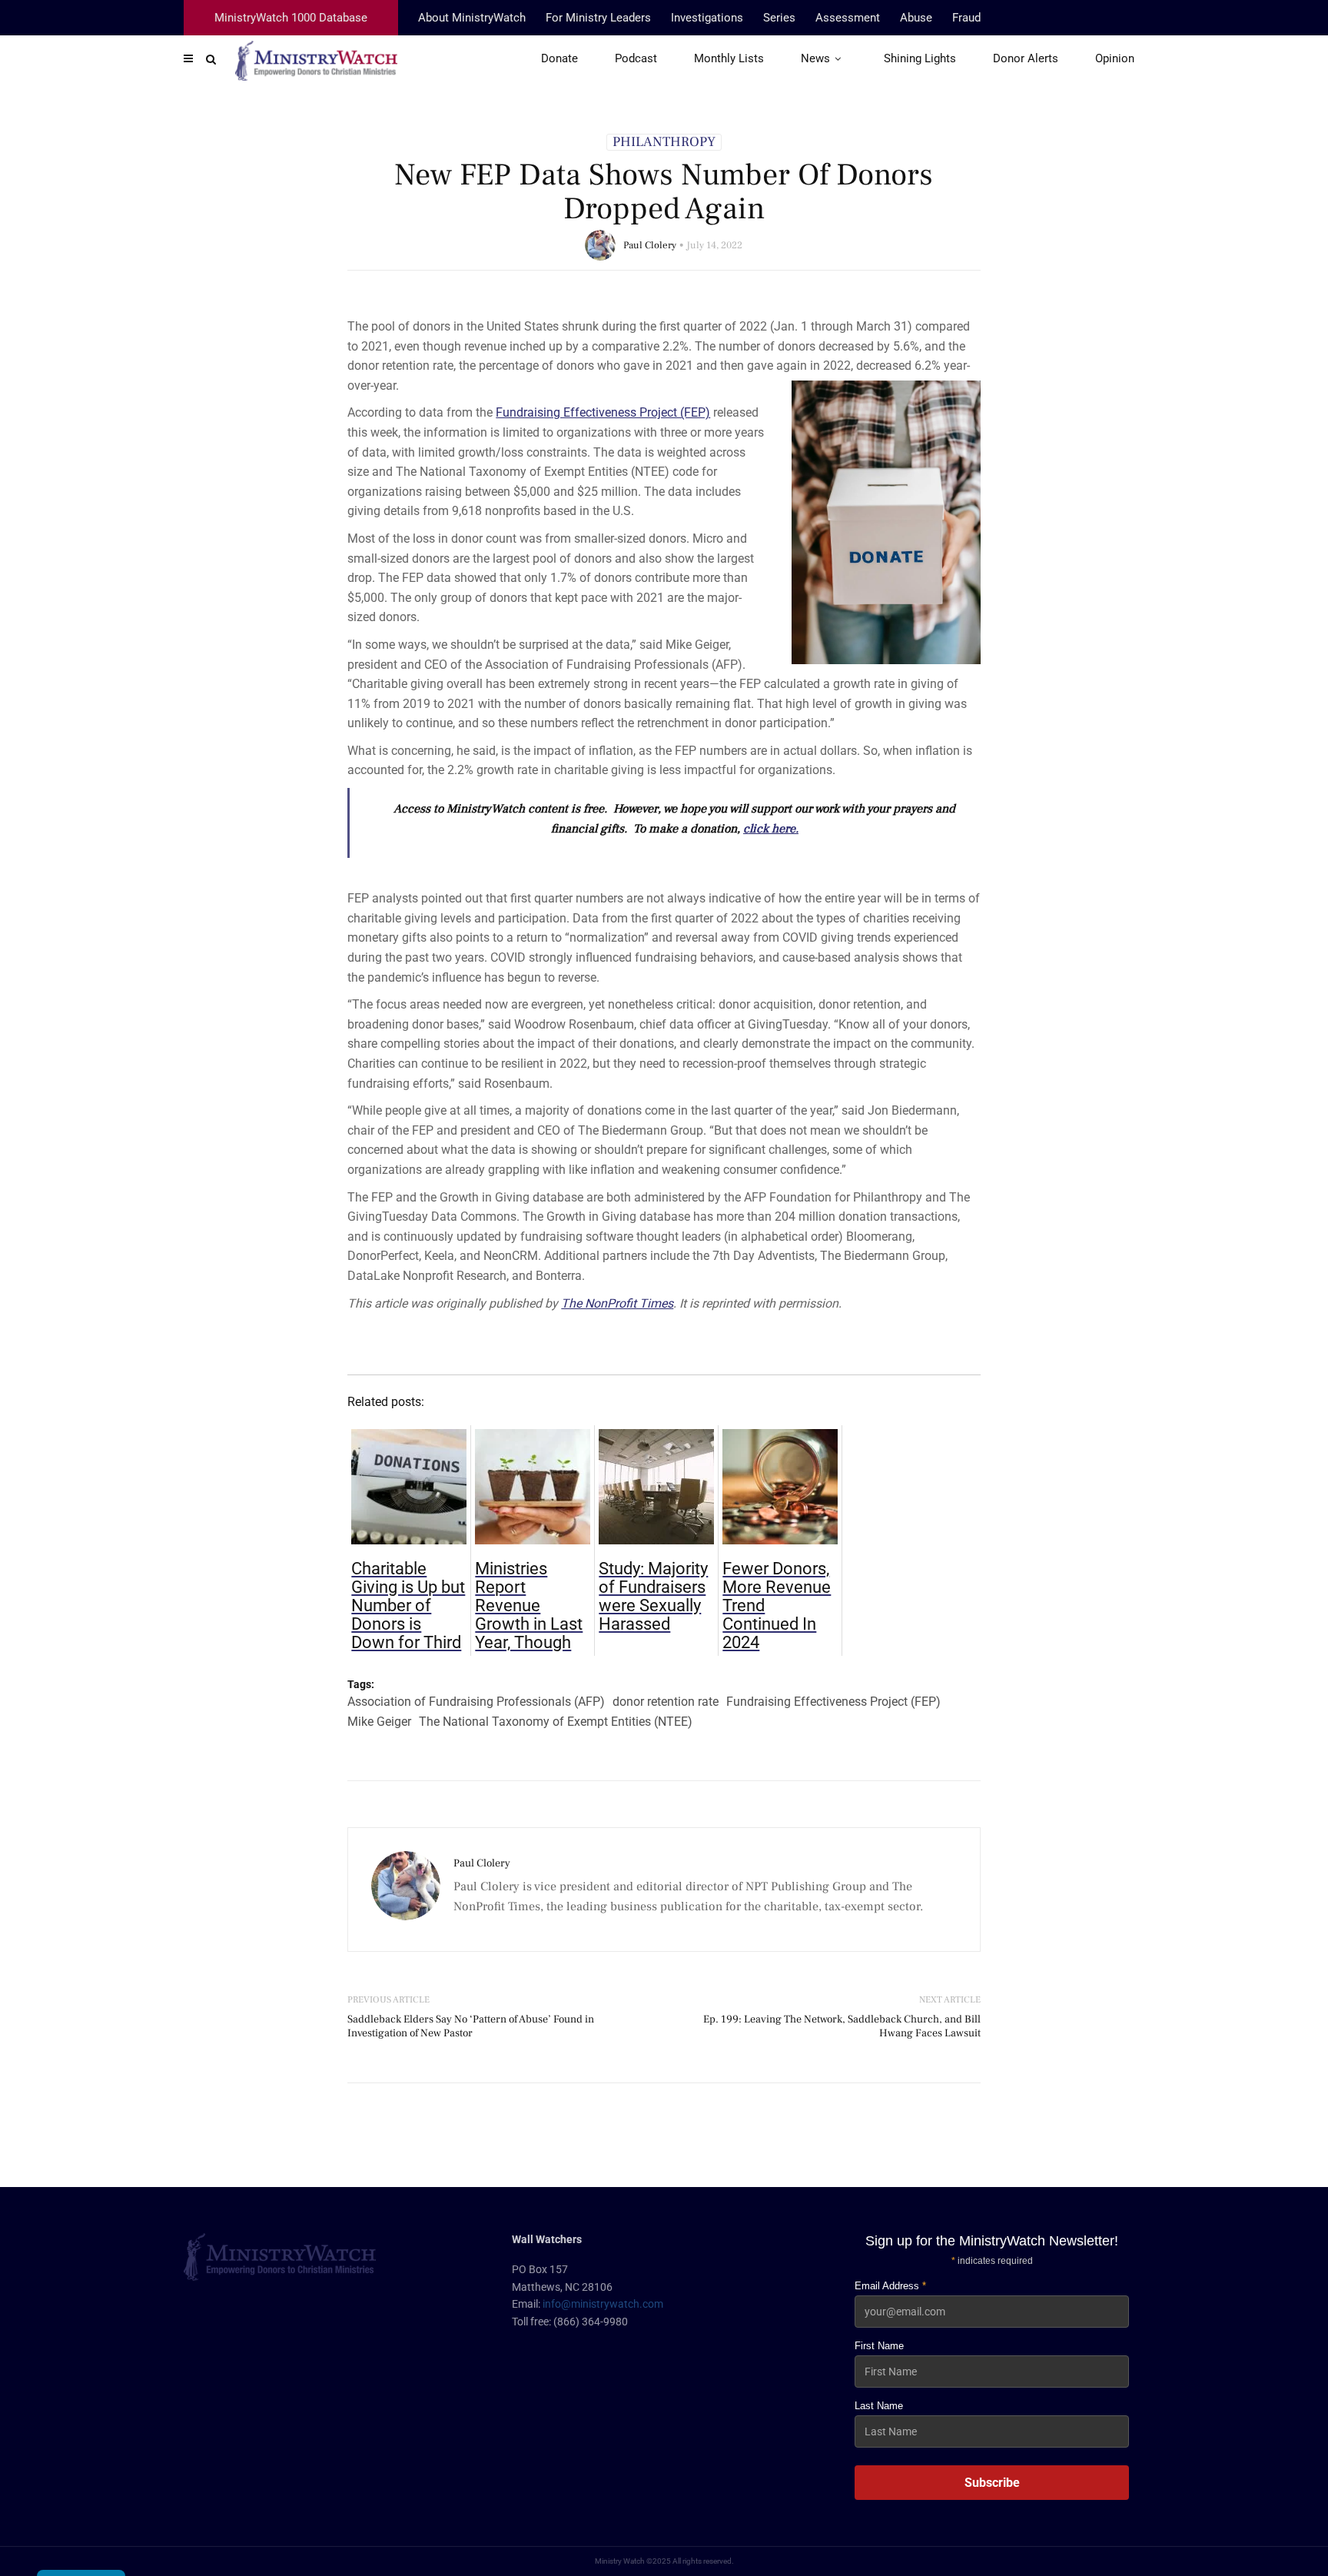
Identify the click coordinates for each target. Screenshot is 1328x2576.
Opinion (1115, 58)
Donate (559, 58)
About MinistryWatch (472, 18)
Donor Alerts (1026, 58)
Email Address (890, 2286)
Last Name (879, 2406)
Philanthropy (664, 142)
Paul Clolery (650, 245)
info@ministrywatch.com (603, 2304)
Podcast (636, 58)
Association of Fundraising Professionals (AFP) (476, 1702)
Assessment (848, 18)
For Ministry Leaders (598, 18)
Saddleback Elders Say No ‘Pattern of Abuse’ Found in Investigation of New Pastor (471, 2026)
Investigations (707, 18)
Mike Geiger (379, 1722)
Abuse (916, 18)
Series (779, 18)
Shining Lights (920, 58)
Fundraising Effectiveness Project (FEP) (833, 1702)
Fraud (966, 18)
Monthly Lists (729, 58)
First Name (879, 2346)
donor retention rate (666, 1702)
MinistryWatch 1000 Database (291, 18)
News (815, 58)
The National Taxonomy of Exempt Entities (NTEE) (556, 1722)
